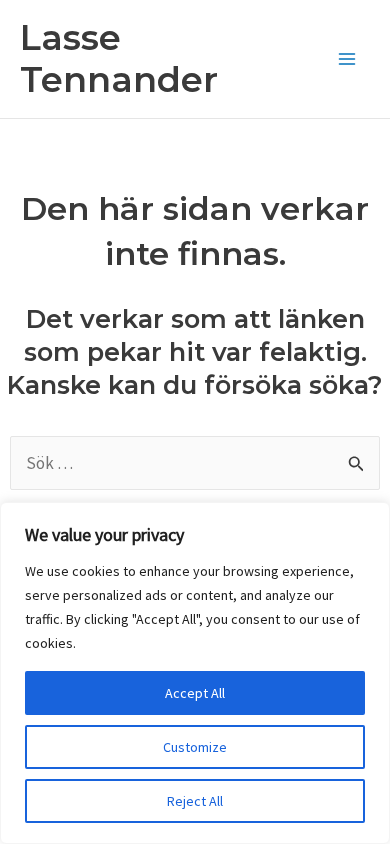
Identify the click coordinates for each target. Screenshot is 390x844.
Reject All (195, 801)
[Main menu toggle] (348, 59)
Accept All (195, 693)
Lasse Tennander (119, 58)
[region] (195, 673)
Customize (195, 747)
